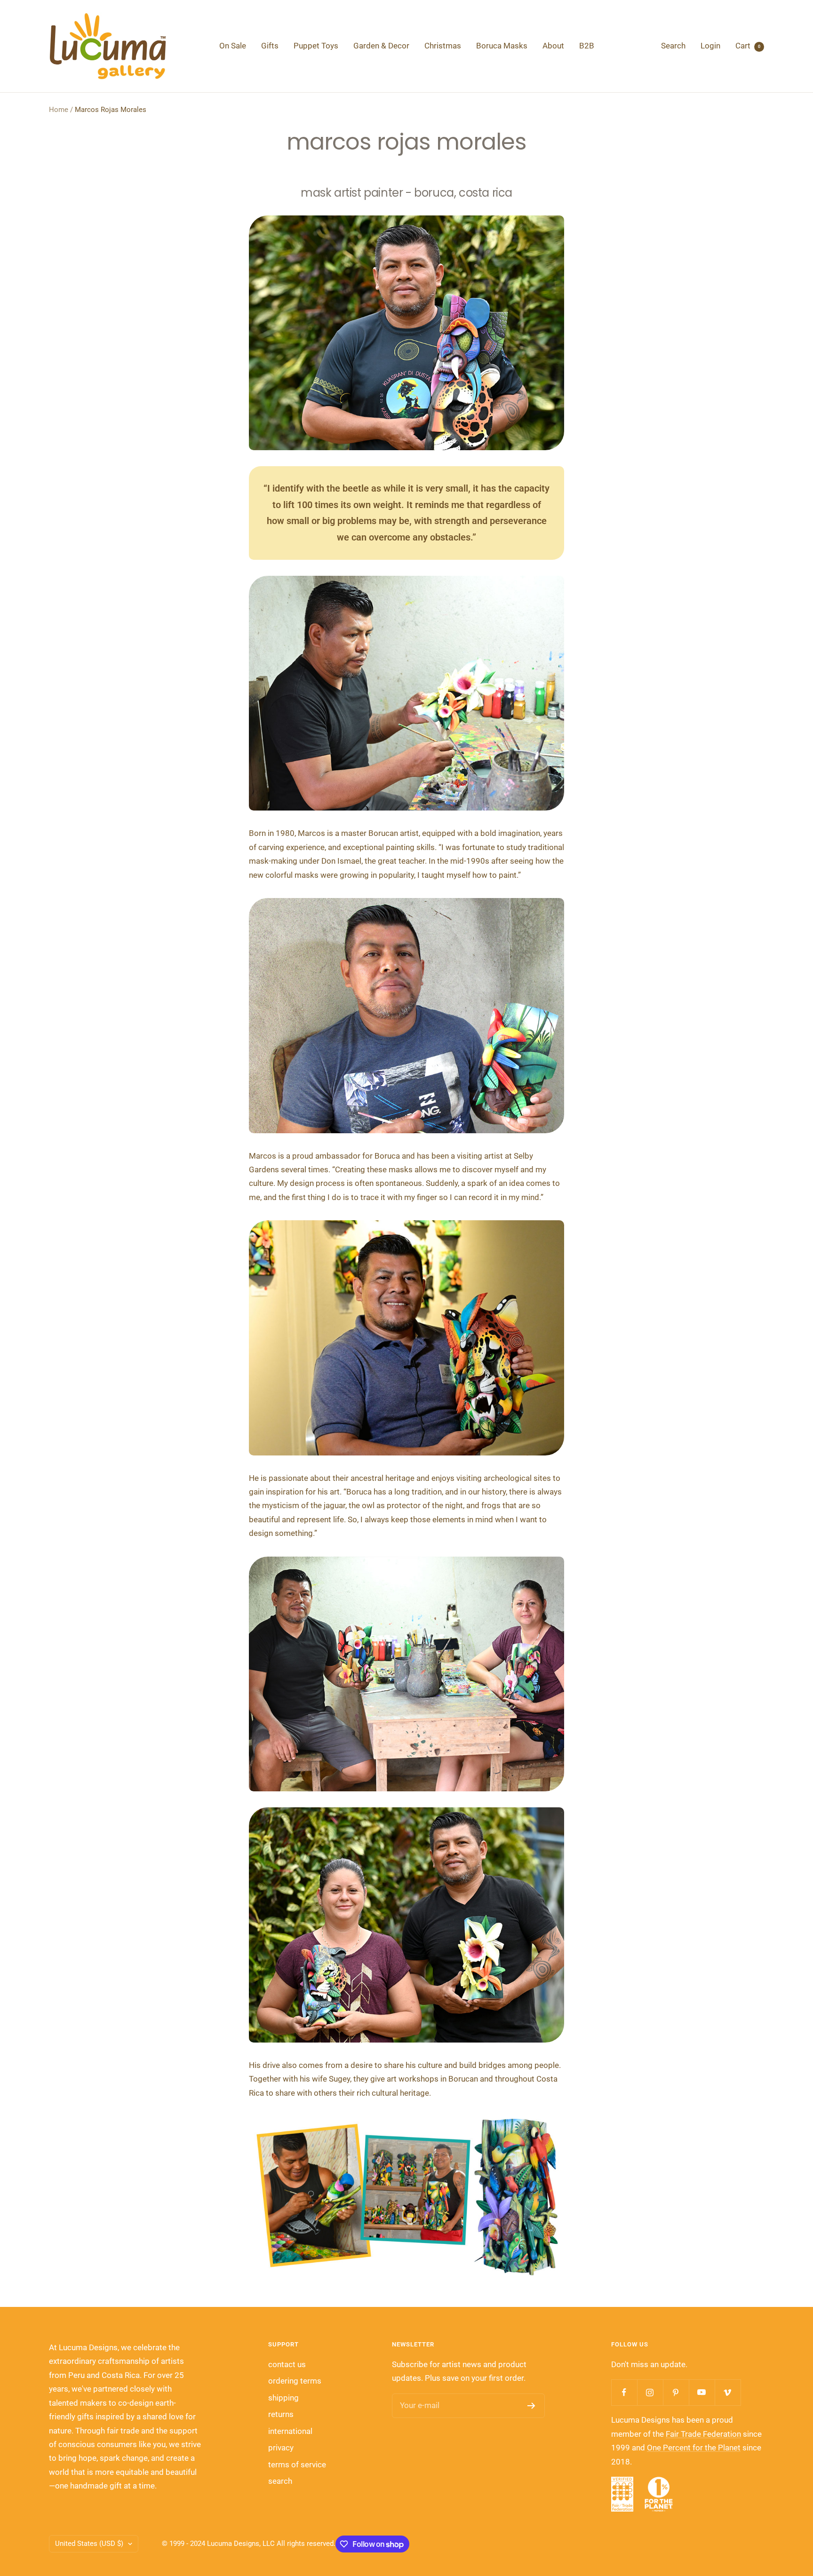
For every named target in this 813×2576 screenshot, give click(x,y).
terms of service (297, 2465)
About (553, 46)
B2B (587, 46)
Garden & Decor (381, 46)
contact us (287, 2364)
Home (59, 110)
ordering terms (295, 2381)
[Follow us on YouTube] (702, 2392)
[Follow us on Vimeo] (728, 2392)
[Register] (531, 2406)
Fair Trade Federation (703, 2434)
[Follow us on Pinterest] (676, 2392)
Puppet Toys (316, 46)
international (290, 2431)
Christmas (443, 46)
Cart (748, 46)
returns (281, 2414)
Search (673, 46)
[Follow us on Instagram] (650, 2392)
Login (710, 46)
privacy (281, 2448)
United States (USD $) (89, 2544)
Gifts (270, 46)
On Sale (233, 46)
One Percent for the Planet (694, 2448)
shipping (283, 2398)
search (280, 2481)
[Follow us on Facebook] (624, 2392)
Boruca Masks (502, 46)
